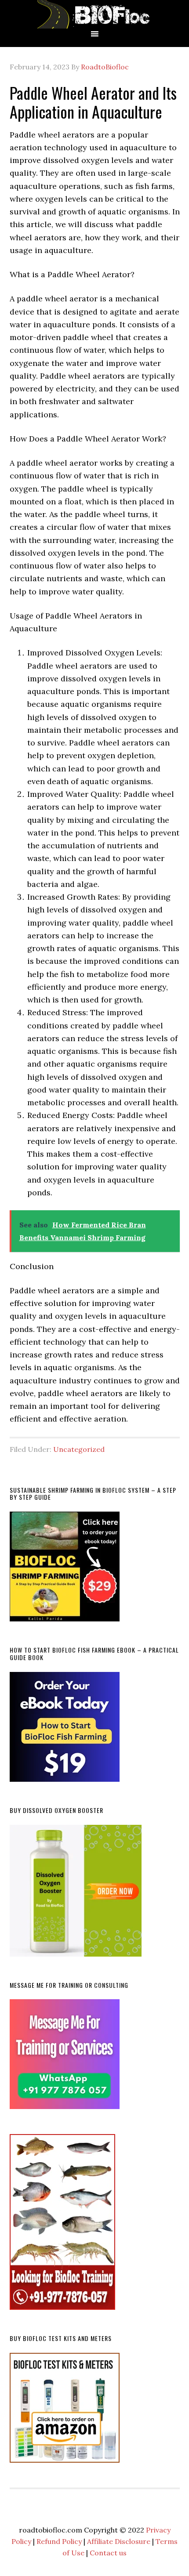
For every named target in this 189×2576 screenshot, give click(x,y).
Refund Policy (59, 2541)
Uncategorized (79, 1449)
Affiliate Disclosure (119, 2541)
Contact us (108, 2553)
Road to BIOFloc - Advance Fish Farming (94, 14)
